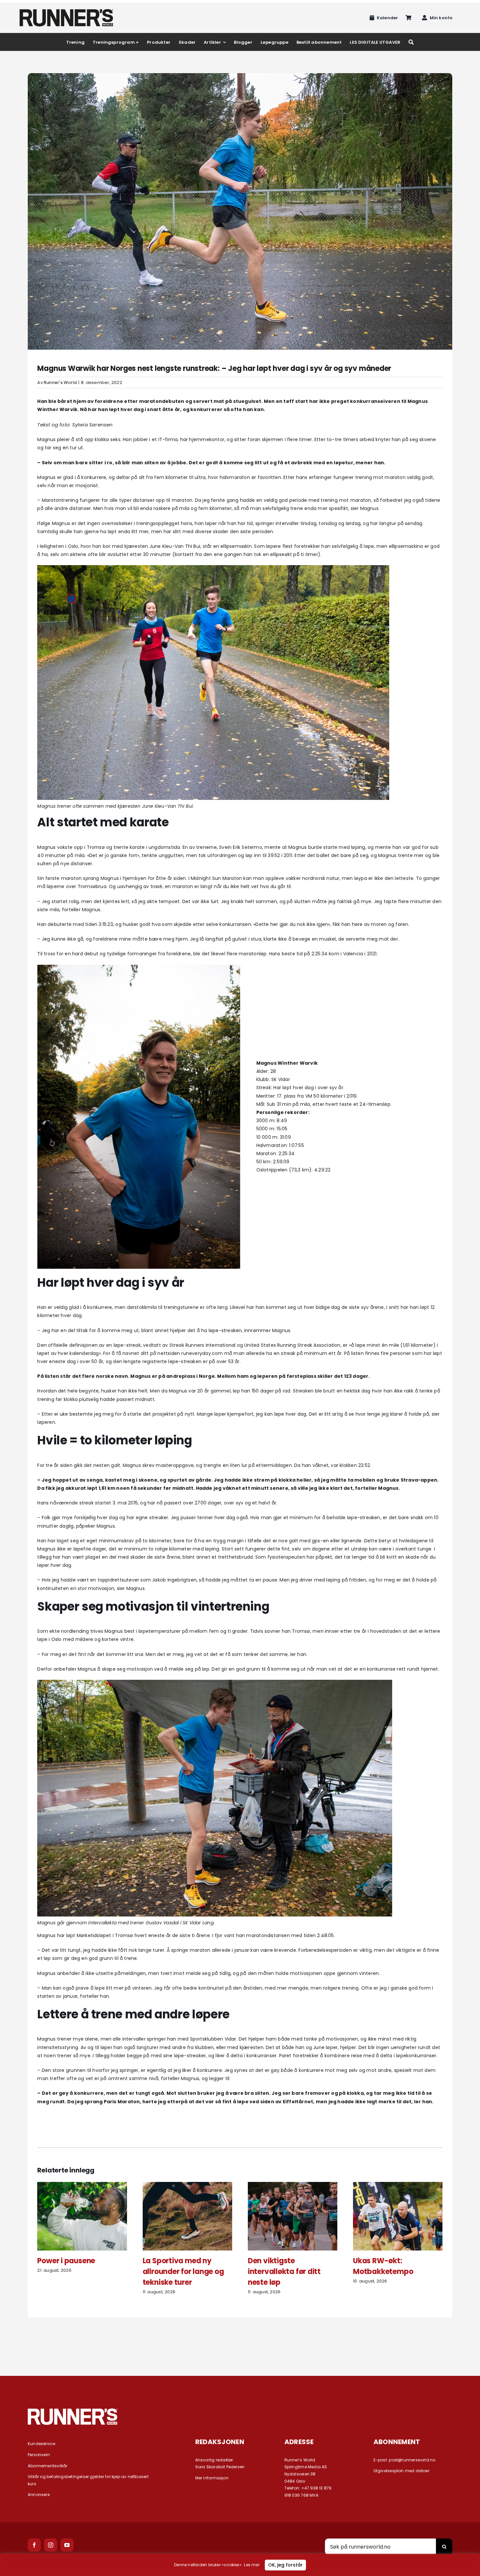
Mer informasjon (212, 2478)
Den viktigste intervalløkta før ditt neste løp (284, 2272)
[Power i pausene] (82, 2185)
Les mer (252, 2565)
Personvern (39, 2455)
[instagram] (51, 2545)
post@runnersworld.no (412, 2460)
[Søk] (411, 42)
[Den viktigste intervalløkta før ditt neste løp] (293, 2185)
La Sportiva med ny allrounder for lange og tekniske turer (183, 2272)
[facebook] (34, 2545)
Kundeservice (42, 2444)
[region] (240, 2565)
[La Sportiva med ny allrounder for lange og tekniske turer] (187, 2185)
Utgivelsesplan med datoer (401, 2471)
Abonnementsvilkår (48, 2466)
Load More (240, 2341)
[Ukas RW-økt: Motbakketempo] (398, 2185)
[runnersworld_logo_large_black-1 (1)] (66, 11)
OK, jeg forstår (285, 2565)
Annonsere (39, 2495)
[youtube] (67, 2545)
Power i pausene (66, 2261)
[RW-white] (73, 2411)
